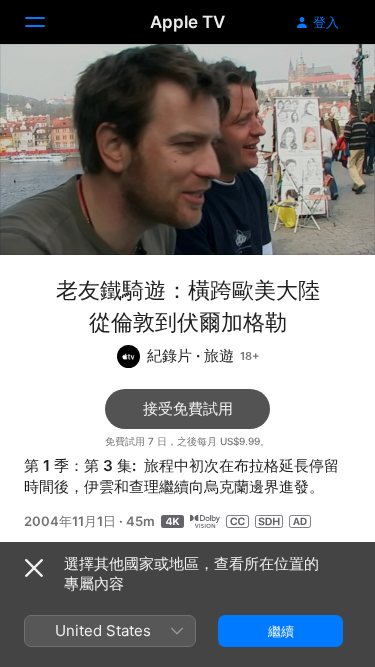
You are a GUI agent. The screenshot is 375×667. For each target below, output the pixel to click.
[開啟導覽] (47, 22)
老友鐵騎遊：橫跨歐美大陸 (188, 290)
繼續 (281, 631)
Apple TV (187, 22)
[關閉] (34, 568)
